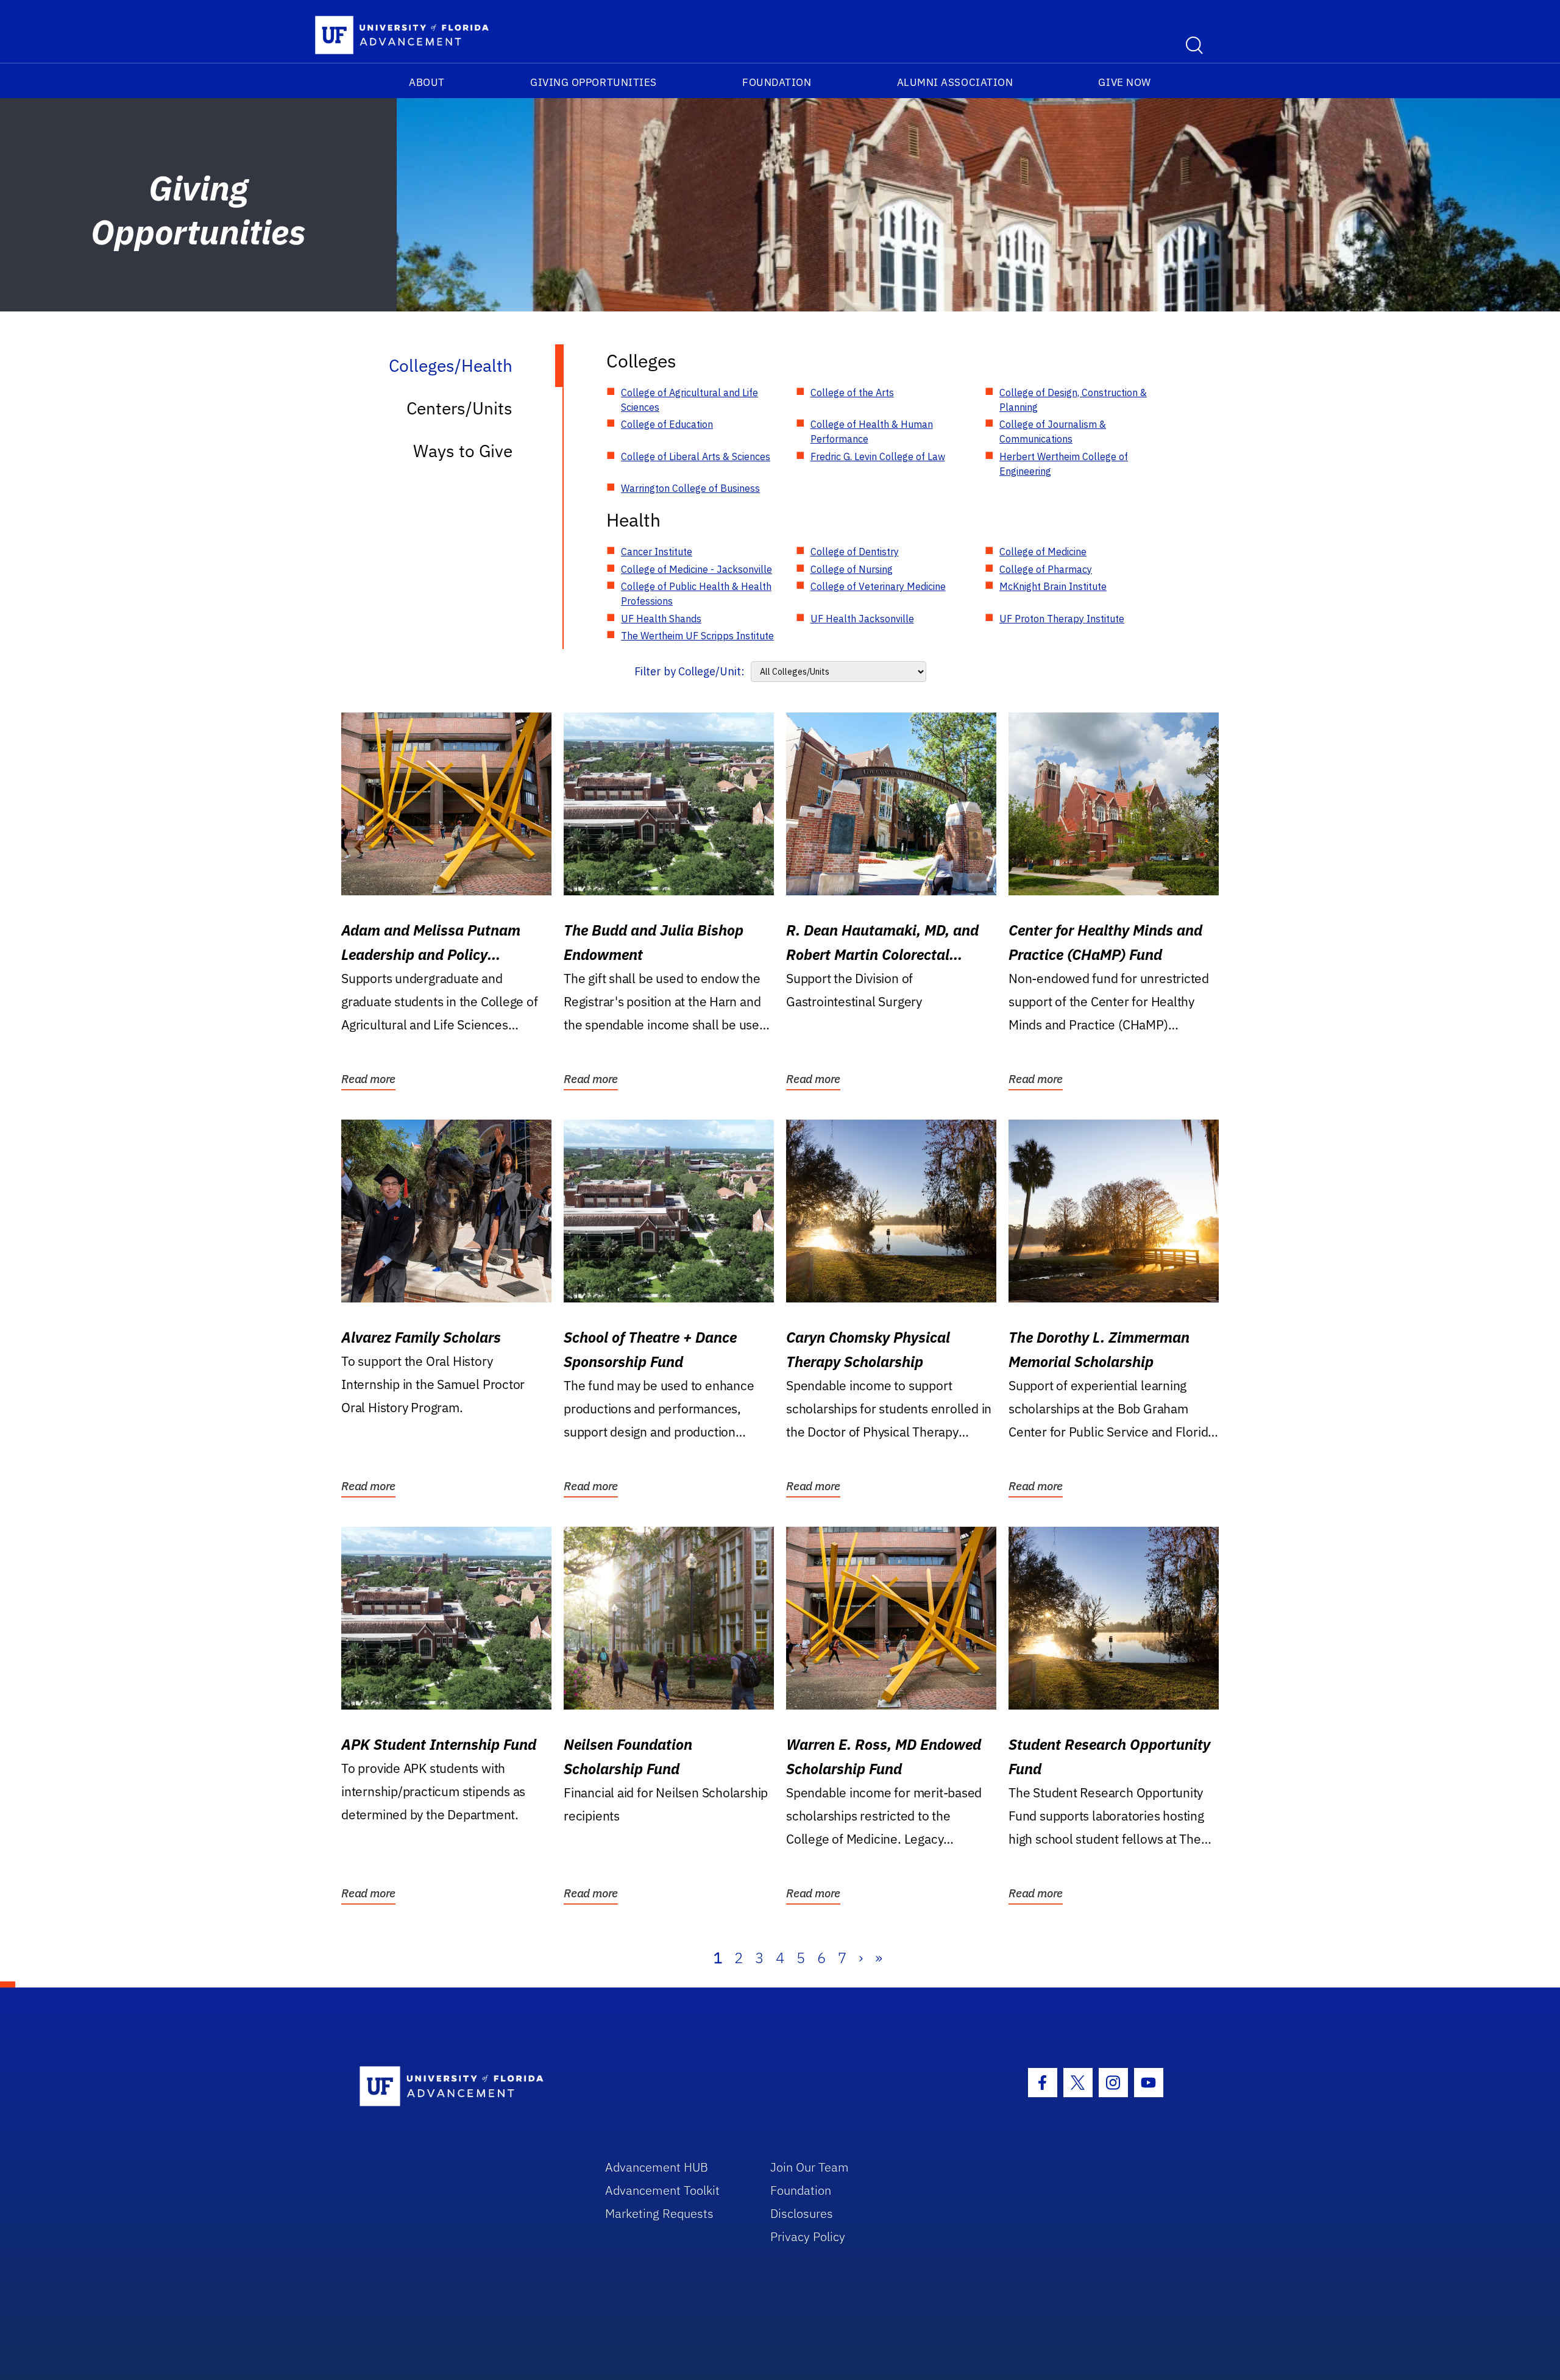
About (427, 82)
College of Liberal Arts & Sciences (696, 456)
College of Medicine (1043, 552)
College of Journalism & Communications (1053, 432)
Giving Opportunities (594, 82)
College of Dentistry (855, 552)
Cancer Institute (657, 552)
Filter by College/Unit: (690, 671)
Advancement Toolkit (662, 2190)
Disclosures (802, 2213)
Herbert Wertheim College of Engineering (1064, 464)
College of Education (667, 424)
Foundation (777, 82)
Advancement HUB (657, 2167)
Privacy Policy (808, 2236)
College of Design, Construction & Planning (1073, 400)
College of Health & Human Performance (872, 432)
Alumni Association (955, 82)
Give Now (1124, 82)
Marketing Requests (659, 2213)
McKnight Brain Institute (1053, 586)
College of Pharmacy (1046, 569)
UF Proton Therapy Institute (1062, 619)
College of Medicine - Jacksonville (697, 569)
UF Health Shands (661, 619)
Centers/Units (459, 408)
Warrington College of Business (690, 488)
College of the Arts (852, 393)
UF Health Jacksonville (862, 619)
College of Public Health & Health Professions (696, 594)
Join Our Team (810, 2167)
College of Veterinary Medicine (878, 586)
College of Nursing (852, 569)
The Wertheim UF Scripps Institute (697, 636)
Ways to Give (463, 451)
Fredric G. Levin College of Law (878, 456)
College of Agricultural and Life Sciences (690, 400)
